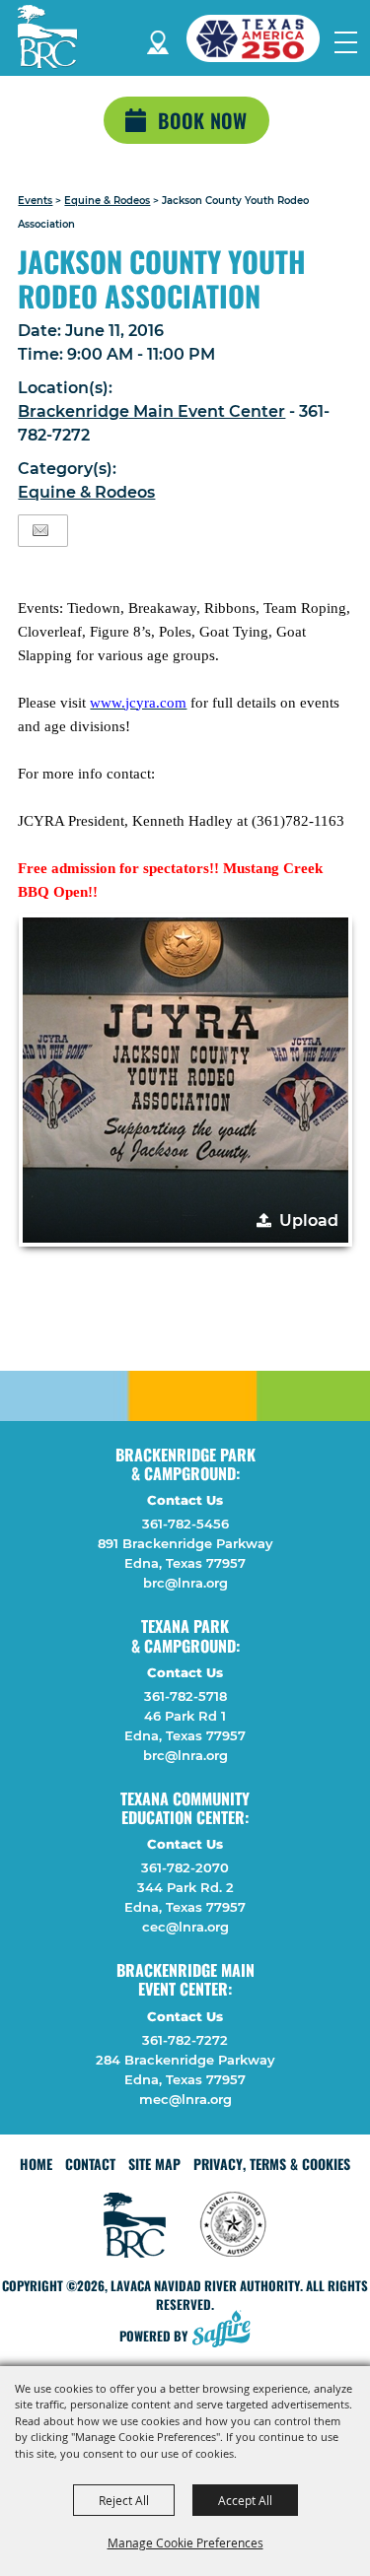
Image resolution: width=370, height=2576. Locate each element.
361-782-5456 (185, 1524)
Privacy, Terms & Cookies (272, 2164)
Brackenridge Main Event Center (151, 411)
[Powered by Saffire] (227, 2331)
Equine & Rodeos (107, 201)
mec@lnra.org (185, 2099)
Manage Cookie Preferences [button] (185, 2542)
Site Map (154, 2164)
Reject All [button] (124, 2500)
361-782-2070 (185, 1867)
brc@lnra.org (185, 1583)
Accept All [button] (245, 2500)
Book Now (202, 120)
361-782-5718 (185, 1696)
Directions (158, 39)
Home (36, 2164)
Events (35, 201)
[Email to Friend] (40, 531)
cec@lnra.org (185, 1927)
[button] (185, 1080)
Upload (309, 1220)
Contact (90, 2164)
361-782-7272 (185, 2040)
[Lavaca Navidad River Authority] (47, 36)
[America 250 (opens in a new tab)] (260, 38)
